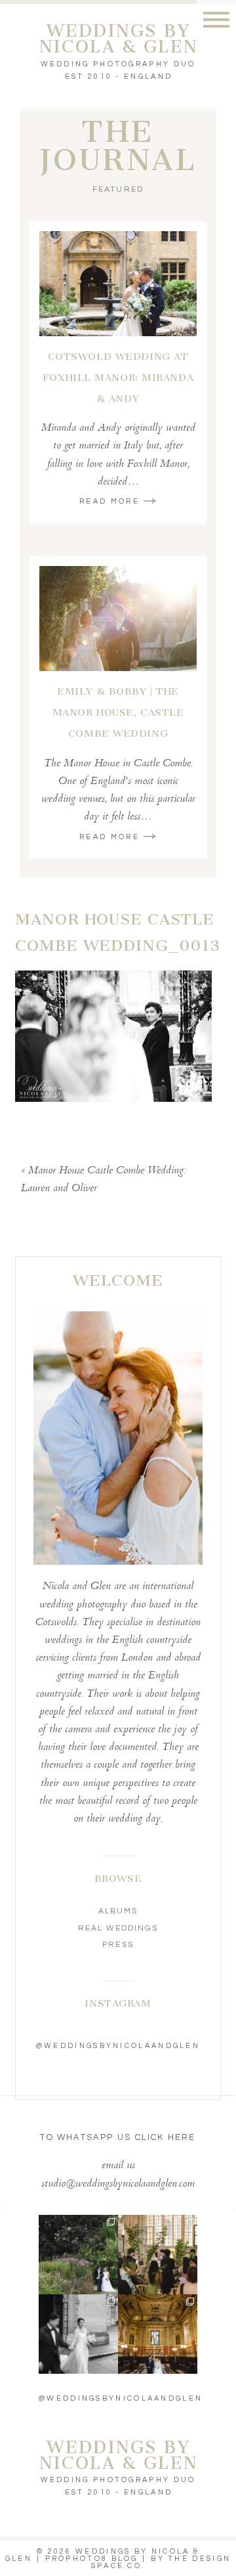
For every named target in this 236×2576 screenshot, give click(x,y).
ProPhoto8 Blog (92, 2559)
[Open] (78, 2255)
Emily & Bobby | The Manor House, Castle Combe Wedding (118, 712)
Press (118, 1945)
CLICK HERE (166, 2137)
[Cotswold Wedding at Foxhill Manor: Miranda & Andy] (118, 284)
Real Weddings (118, 1928)
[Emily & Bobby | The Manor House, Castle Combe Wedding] (118, 619)
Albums (118, 1911)
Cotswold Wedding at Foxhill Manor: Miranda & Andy (118, 378)
